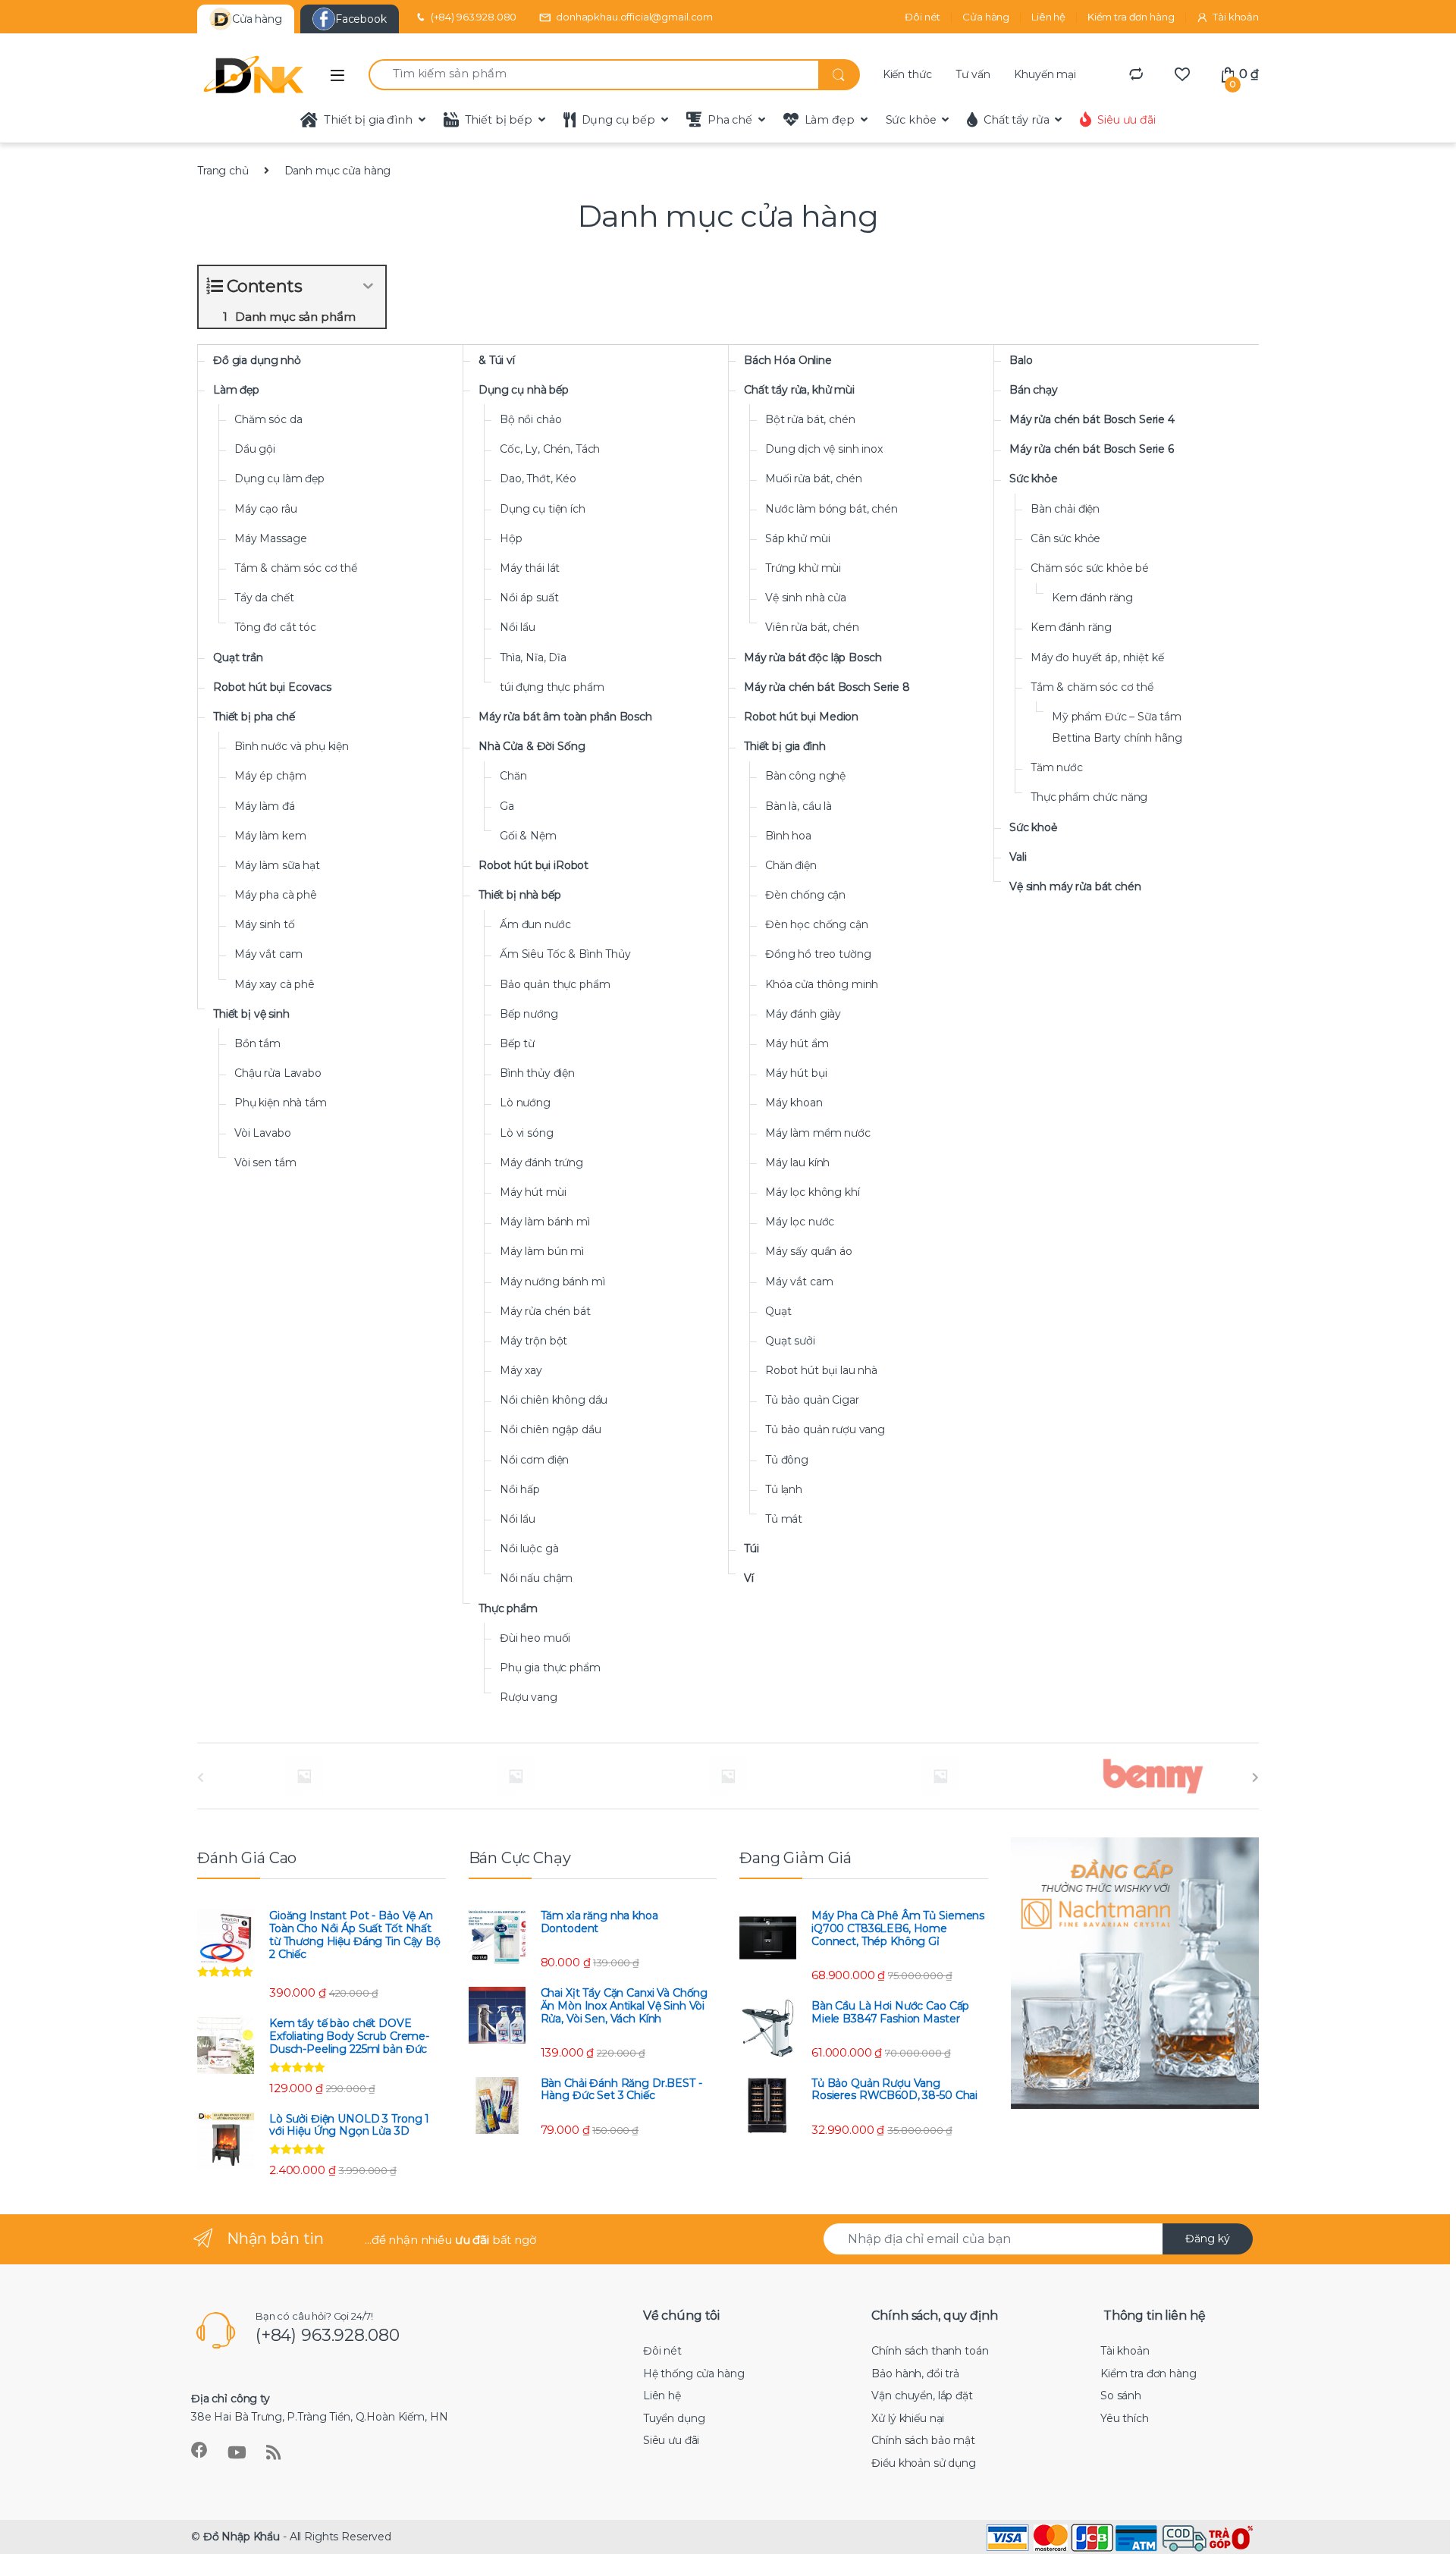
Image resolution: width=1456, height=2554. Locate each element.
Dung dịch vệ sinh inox (824, 449)
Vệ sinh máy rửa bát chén (1075, 886)
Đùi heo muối (535, 1638)
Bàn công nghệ (805, 776)
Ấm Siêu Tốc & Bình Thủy (565, 954)
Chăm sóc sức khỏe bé (1090, 568)
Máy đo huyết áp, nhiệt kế (1097, 657)
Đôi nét (923, 17)
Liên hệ (1048, 17)
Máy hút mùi (533, 1192)
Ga (507, 806)
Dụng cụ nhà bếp (524, 390)
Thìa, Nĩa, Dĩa (533, 657)
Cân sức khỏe (1065, 538)
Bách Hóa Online (788, 360)
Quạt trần (238, 657)
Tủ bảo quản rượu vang (825, 1429)
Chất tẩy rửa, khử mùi (799, 390)
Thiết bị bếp (499, 120)
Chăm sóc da (268, 419)
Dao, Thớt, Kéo (538, 478)
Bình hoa (788, 836)
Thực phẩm (508, 1608)
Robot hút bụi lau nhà (821, 1370)
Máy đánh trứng (541, 1162)
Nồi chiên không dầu (554, 1400)
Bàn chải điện (1065, 509)
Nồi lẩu (518, 627)
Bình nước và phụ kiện (292, 746)
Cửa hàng (986, 17)
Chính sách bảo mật (923, 2440)
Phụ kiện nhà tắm (281, 1103)
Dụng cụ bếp (618, 120)
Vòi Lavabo (263, 1133)
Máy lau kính (797, 1162)
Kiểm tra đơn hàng (1131, 17)
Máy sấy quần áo (809, 1251)
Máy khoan (794, 1103)
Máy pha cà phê (276, 895)
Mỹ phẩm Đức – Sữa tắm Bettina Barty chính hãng (1117, 727)
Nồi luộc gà (529, 1548)
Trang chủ (223, 171)
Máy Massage (270, 538)
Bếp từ (517, 1043)
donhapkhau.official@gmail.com (634, 17)
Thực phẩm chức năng (1089, 797)
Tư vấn (973, 74)
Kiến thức (907, 74)
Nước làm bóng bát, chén (832, 509)
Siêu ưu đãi (1126, 120)
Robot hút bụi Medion (801, 717)
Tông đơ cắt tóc (275, 627)
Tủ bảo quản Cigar (812, 1400)
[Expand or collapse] (368, 286)
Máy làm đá (265, 806)
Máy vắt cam (268, 954)
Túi (752, 1548)
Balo (1021, 360)
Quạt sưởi (790, 1341)
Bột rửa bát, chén (810, 419)
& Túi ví (497, 360)
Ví (749, 1578)
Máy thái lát (530, 568)
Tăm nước (1057, 767)
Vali (1018, 857)
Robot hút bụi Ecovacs (272, 687)
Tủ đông (787, 1460)
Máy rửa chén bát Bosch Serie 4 (1092, 419)
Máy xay (521, 1370)
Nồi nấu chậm (536, 1578)
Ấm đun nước (535, 924)
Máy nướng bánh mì (552, 1282)
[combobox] (593, 75)
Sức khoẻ (1033, 827)
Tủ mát (784, 1519)
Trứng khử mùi (803, 568)
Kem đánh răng (1092, 598)
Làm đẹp (830, 120)
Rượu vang (529, 1697)
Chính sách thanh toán (930, 2351)
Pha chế (730, 120)
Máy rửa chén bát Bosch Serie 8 (827, 687)
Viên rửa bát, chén (812, 627)
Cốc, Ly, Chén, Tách (550, 449)
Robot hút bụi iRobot (533, 865)
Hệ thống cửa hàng (694, 2374)
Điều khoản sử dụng (923, 2463)
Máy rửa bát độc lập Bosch (813, 657)
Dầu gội (255, 449)
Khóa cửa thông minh (822, 984)
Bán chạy (1034, 390)
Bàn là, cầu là (799, 806)
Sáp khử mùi (797, 538)
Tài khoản (1236, 17)
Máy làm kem (270, 836)
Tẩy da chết (264, 598)
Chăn (513, 776)
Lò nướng (525, 1103)
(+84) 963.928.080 (474, 17)
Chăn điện (791, 865)
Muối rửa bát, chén (813, 478)
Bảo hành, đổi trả (915, 2374)
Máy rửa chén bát (545, 1311)
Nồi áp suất (529, 598)
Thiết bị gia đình (368, 120)
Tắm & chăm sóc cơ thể (296, 568)
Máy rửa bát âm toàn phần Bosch (565, 717)
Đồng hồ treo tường (818, 954)
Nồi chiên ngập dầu (550, 1429)
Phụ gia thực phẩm (550, 1668)
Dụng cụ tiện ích (543, 509)
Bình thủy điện (537, 1073)
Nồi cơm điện (534, 1460)
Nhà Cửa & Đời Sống (532, 746)
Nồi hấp (520, 1489)
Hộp (511, 538)
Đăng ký (1208, 2239)
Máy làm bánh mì (545, 1222)
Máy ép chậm (270, 776)
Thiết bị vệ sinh (251, 1014)
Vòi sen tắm (265, 1162)
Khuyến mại (1045, 74)
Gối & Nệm (528, 836)
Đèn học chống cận (817, 924)
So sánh (1121, 2396)
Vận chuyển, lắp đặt (922, 2396)
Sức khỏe (911, 120)
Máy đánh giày (803, 1014)
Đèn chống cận (805, 895)
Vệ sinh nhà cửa (806, 598)
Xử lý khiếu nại (908, 2418)
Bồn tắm (257, 1043)
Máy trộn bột (533, 1341)
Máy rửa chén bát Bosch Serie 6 (1092, 449)
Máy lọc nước (800, 1222)
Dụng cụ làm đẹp (279, 478)
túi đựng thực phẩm (552, 687)
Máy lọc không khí (813, 1192)
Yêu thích (1125, 2418)
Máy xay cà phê (275, 984)
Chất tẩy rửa (1016, 120)
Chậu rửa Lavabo (278, 1073)
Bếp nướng (529, 1014)
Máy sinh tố (264, 924)
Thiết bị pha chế (254, 717)
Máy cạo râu (265, 509)
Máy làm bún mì (542, 1251)
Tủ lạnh (784, 1489)
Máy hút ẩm (797, 1043)
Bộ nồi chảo (530, 419)
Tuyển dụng (674, 2418)
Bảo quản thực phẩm (555, 984)
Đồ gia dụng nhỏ (257, 360)
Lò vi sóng (527, 1133)
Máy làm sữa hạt (277, 865)
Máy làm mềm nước (818, 1133)
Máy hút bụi (796, 1073)
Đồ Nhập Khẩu (242, 2537)
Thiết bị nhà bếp (520, 895)
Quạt (778, 1311)
